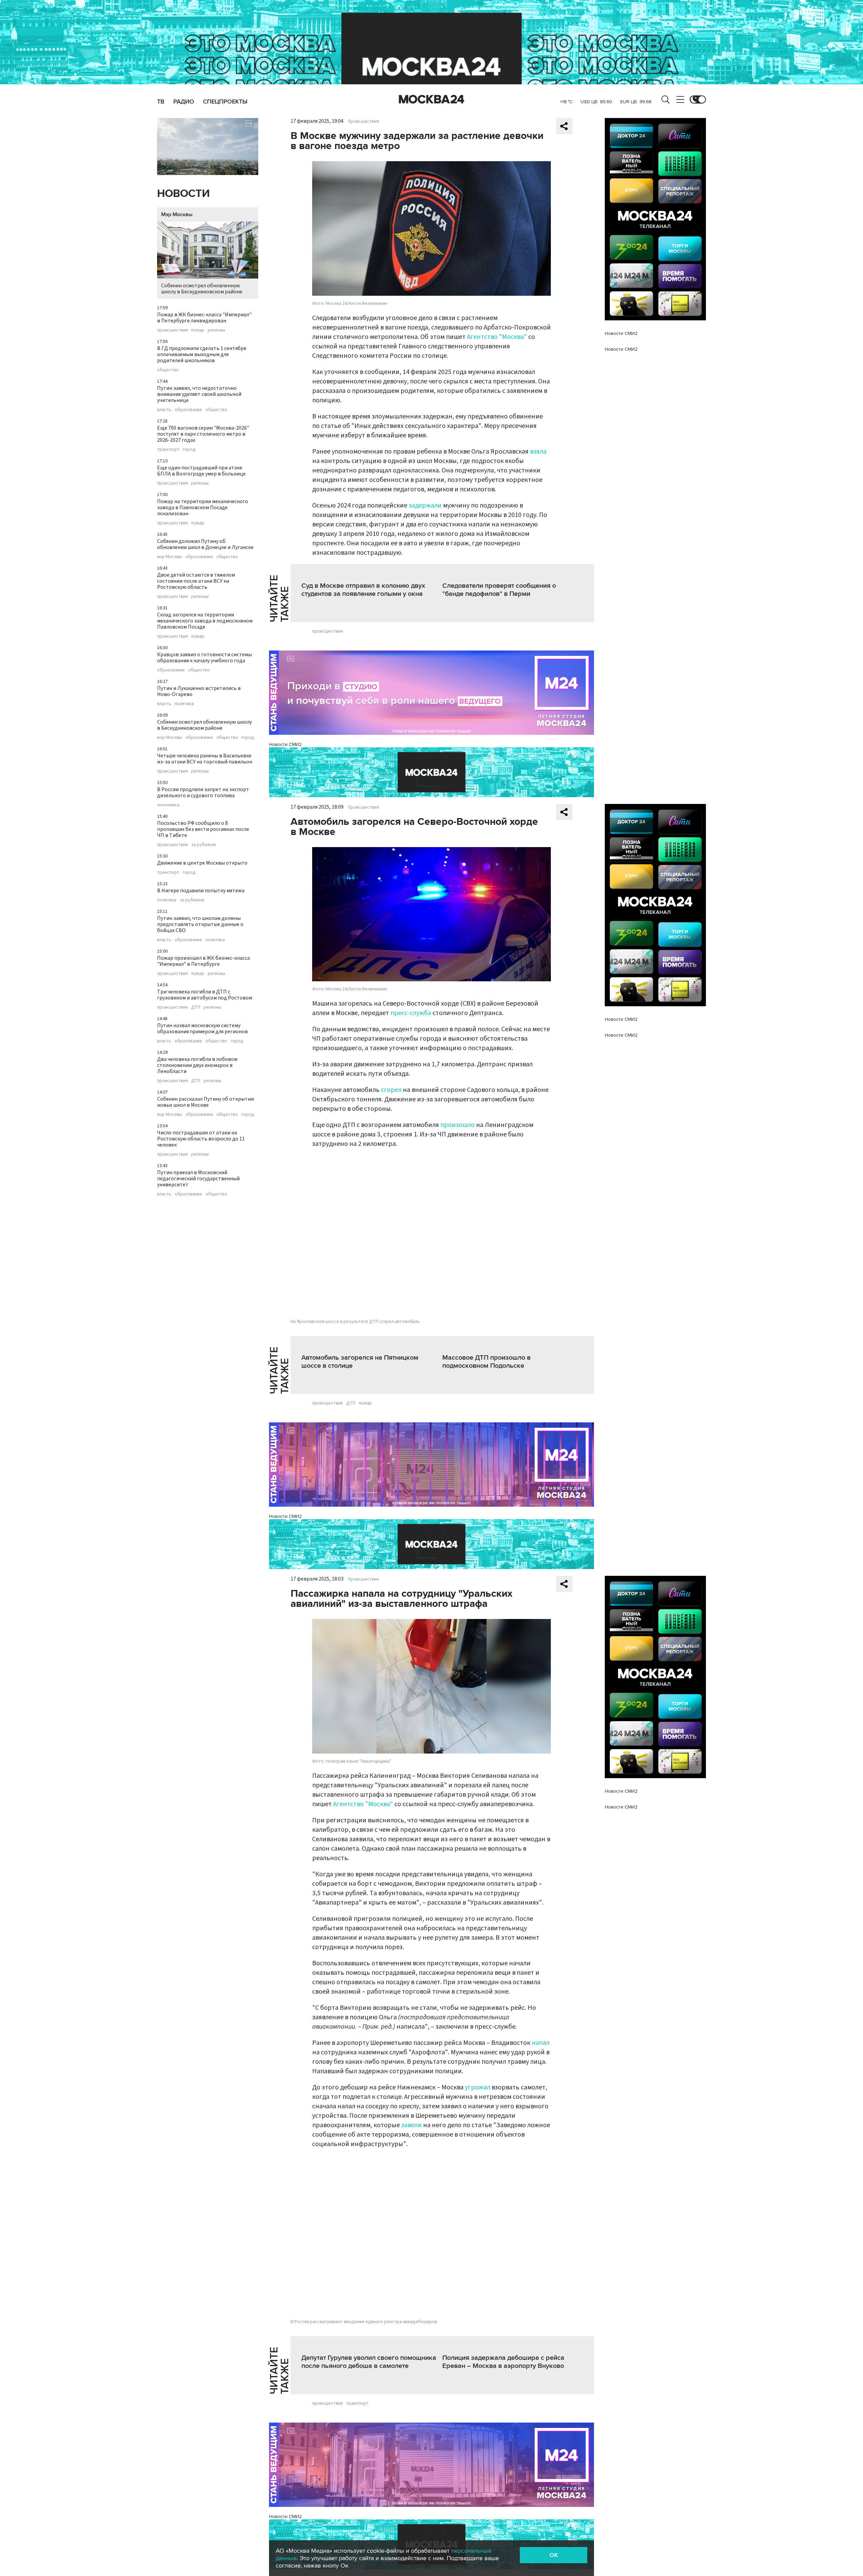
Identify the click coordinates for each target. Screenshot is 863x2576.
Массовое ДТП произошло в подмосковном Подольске (486, 1362)
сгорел (391, 1090)
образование (188, 410)
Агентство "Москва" (497, 337)
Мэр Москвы (177, 214)
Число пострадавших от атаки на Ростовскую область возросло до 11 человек (201, 1139)
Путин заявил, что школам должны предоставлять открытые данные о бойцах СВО (200, 924)
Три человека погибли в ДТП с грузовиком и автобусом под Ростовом (205, 995)
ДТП (196, 1007)
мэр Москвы (170, 557)
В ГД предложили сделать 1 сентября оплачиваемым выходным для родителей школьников (202, 354)
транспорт (168, 450)
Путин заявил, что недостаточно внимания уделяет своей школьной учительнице (199, 394)
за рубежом (203, 845)
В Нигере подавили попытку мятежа (201, 891)
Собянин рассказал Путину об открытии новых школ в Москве (205, 1102)
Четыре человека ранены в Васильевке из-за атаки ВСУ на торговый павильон (205, 759)
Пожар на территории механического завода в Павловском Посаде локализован (203, 508)
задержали (425, 505)
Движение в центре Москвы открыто (202, 863)
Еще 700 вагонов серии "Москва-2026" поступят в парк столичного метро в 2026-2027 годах (203, 434)
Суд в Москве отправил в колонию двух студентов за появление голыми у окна (363, 590)
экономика (168, 805)
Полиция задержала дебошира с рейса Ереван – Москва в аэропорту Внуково (503, 2362)
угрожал (478, 2087)
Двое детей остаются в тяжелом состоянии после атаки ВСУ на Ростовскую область (196, 581)
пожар (198, 330)
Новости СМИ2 (285, 744)
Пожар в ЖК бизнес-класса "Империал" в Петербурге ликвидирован (204, 318)
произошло (458, 1125)
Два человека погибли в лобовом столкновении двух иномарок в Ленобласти (197, 1065)
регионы (216, 330)
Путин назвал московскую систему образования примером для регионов (202, 1029)
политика (184, 704)
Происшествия (363, 121)
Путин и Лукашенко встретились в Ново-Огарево (199, 691)
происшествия (172, 330)
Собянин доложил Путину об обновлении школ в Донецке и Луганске (205, 544)
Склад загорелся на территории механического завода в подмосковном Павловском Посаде (205, 621)
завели (412, 2125)
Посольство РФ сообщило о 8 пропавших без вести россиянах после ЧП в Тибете (203, 829)
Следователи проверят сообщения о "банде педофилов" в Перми (499, 590)
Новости (183, 194)
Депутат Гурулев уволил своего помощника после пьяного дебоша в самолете (369, 2362)
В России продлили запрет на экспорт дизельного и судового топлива (203, 792)
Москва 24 (431, 99)
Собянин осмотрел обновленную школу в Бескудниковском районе (202, 289)
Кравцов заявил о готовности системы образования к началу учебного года (204, 658)
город (189, 450)
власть (164, 410)
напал (541, 2043)
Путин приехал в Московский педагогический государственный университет (198, 1179)
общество (168, 370)
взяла (538, 452)
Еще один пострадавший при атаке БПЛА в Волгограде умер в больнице (201, 471)
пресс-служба (411, 1013)
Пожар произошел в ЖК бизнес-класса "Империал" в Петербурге (203, 961)
